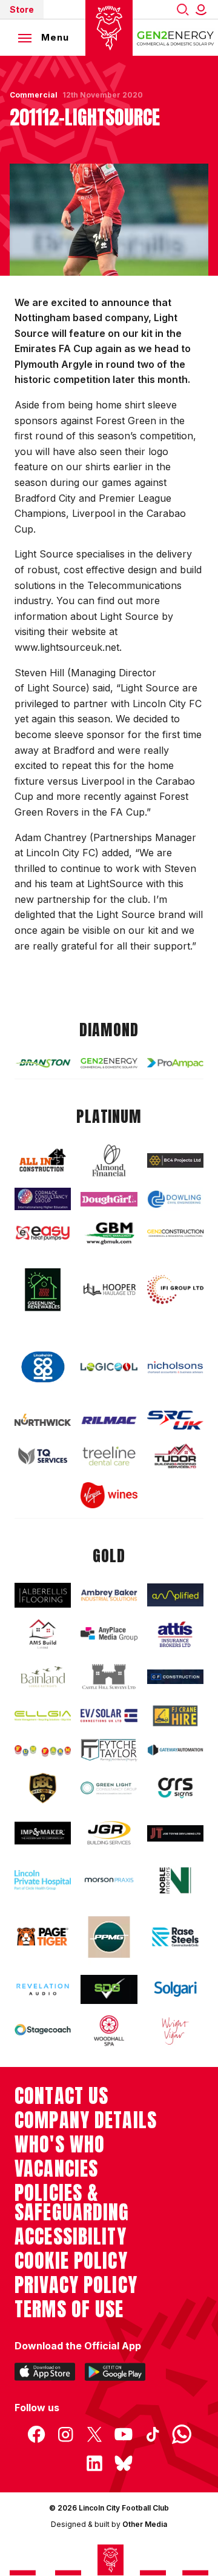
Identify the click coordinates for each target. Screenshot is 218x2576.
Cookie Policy (71, 2261)
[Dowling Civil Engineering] (175, 1199)
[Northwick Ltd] (43, 1420)
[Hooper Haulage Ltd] (109, 1290)
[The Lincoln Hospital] (43, 1880)
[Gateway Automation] (175, 1750)
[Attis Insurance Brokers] (175, 1635)
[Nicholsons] (175, 1367)
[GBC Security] (43, 1788)
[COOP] (43, 1367)
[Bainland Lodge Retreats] (43, 1677)
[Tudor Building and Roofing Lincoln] (175, 1456)
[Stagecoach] (43, 2031)
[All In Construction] (43, 1161)
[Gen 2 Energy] (109, 1063)
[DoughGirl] (109, 1200)
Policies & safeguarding (72, 2203)
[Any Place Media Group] (109, 1634)
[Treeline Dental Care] (109, 1456)
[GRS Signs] (175, 1788)
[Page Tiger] (43, 1937)
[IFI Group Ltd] (175, 1290)
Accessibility (71, 2237)
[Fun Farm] (43, 1750)
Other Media (145, 2524)
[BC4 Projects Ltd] (175, 1160)
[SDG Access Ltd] (109, 1989)
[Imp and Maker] (43, 1833)
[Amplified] (175, 1595)
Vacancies (56, 2169)
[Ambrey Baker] (109, 1595)
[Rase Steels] (175, 1937)
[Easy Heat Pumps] (43, 1233)
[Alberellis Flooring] (43, 1595)
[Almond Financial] (109, 1160)
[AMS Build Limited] (43, 1634)
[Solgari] (175, 1989)
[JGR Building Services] (109, 1833)
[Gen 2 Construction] (175, 1233)
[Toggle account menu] (203, 9)
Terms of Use (69, 2309)
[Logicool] (109, 1367)
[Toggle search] (183, 9)
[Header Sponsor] (176, 38)
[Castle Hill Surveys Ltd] (109, 1677)
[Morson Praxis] (109, 1880)
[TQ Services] (43, 1456)
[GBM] (109, 1233)
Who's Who (60, 2145)
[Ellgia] (43, 1716)
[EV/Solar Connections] (109, 1716)
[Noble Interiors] (175, 1880)
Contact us (61, 2096)
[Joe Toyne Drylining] (175, 1833)
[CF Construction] (175, 1677)
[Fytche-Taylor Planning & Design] (109, 1750)
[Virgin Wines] (109, 1495)
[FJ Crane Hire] (175, 1716)
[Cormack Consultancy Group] (43, 1199)
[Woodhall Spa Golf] (109, 2031)
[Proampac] (175, 1063)
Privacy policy (76, 2285)
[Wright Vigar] (175, 2031)
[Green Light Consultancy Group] (109, 1788)
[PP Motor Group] (109, 1937)
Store (22, 9)
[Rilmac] (109, 1420)
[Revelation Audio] (43, 1990)
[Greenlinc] (43, 1290)
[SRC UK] (175, 1420)
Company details (86, 2120)
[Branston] (43, 1063)
